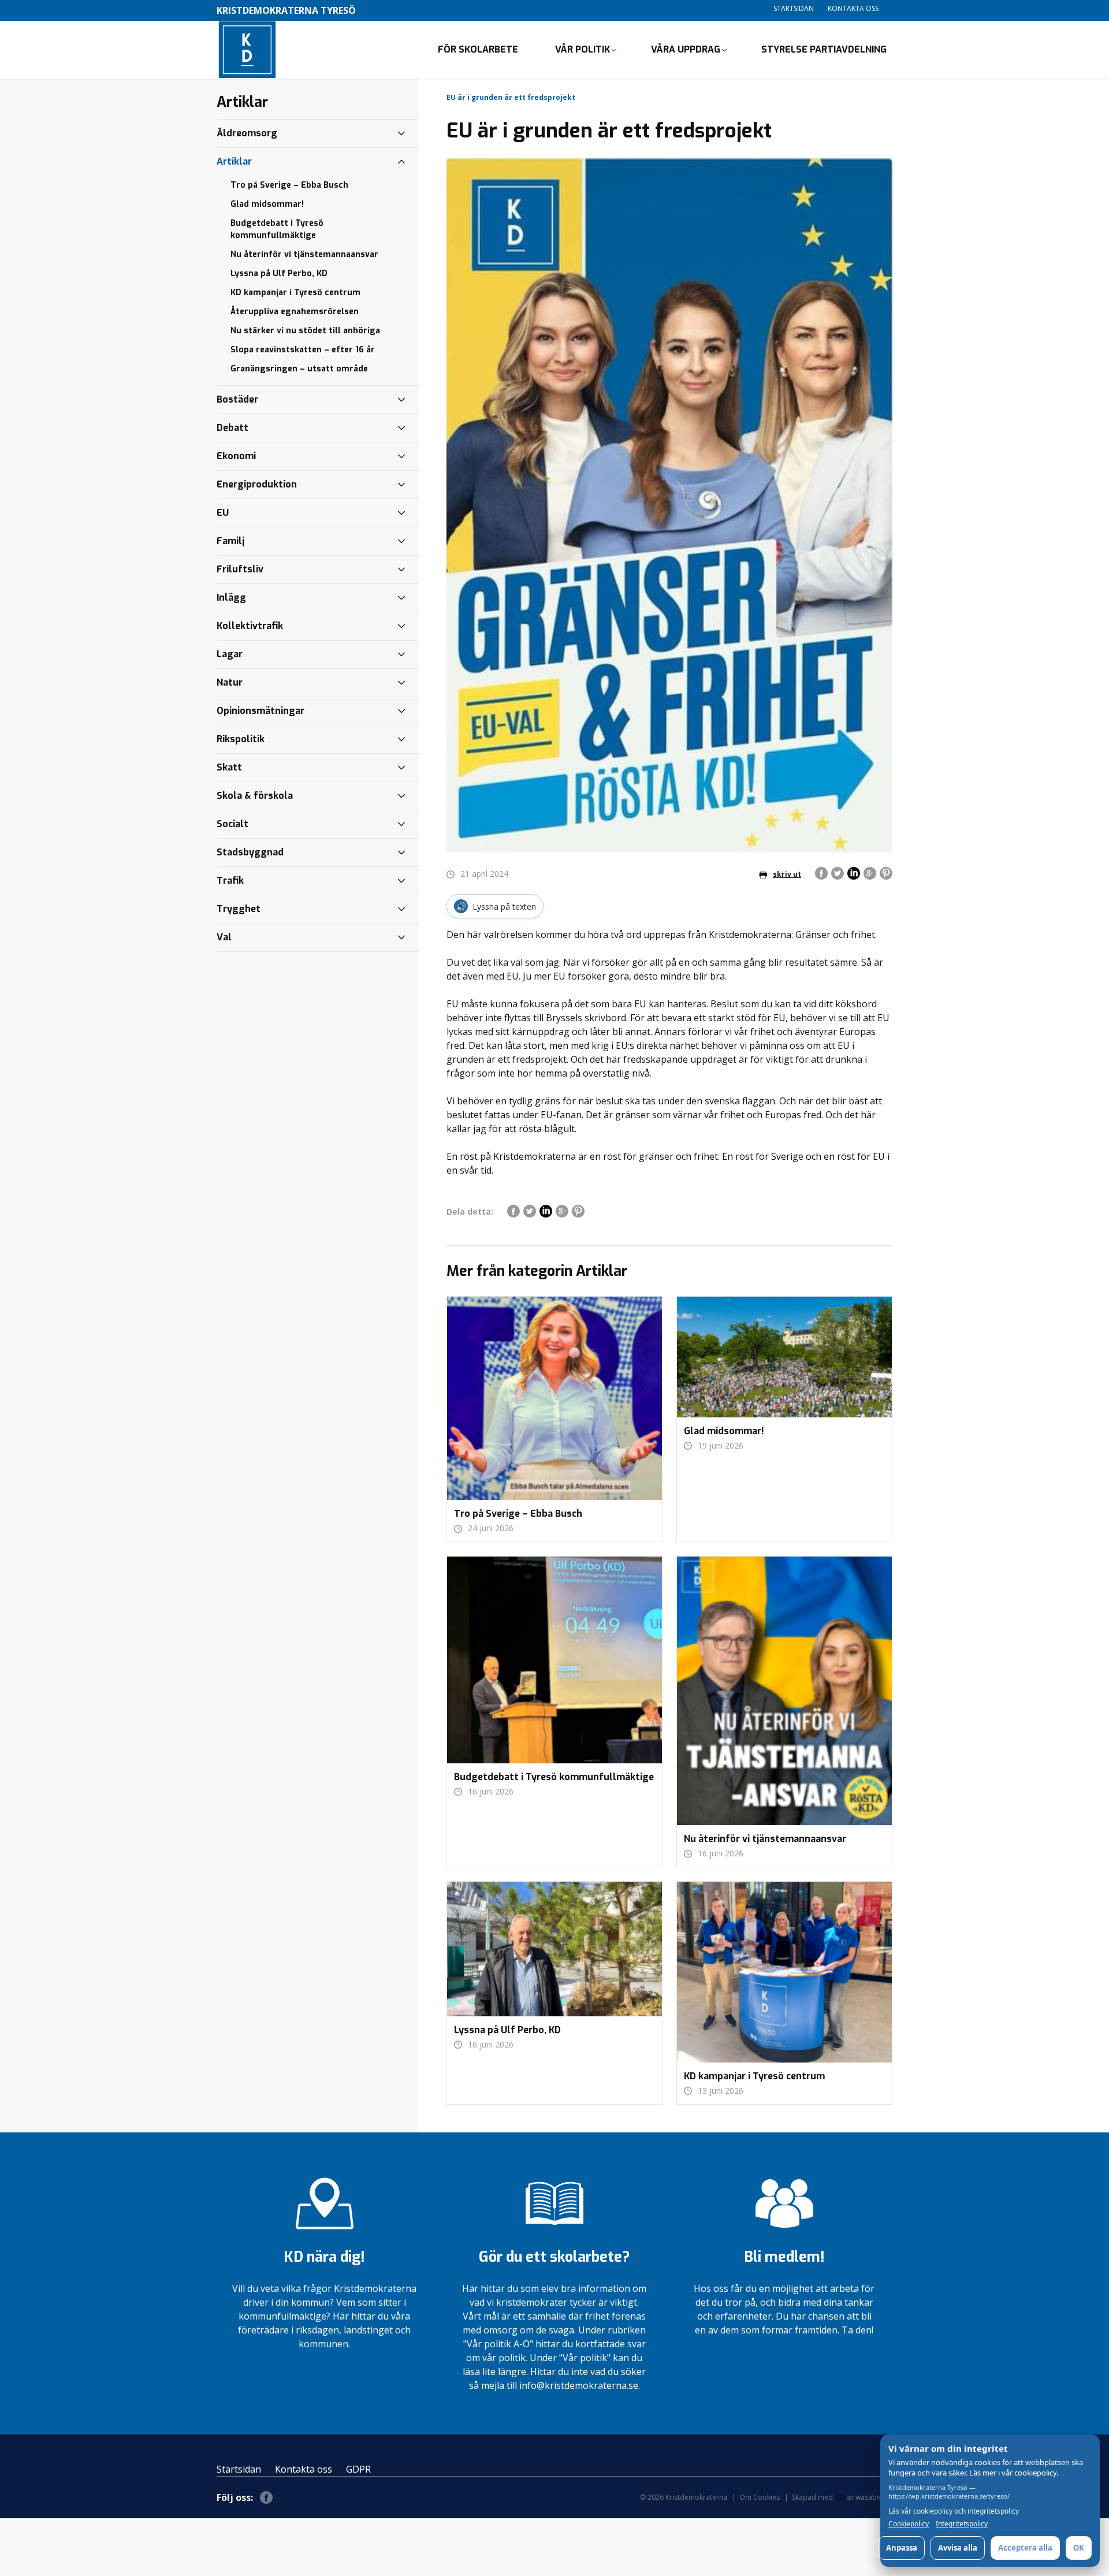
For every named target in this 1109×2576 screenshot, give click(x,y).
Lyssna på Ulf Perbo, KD (279, 273)
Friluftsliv (240, 569)
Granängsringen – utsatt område (299, 369)
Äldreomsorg (247, 133)
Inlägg (231, 598)
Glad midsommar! (267, 204)
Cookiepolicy (909, 2524)
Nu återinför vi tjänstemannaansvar (304, 254)
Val (224, 937)
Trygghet (239, 909)
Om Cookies (760, 2497)
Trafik (230, 881)
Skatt (229, 767)
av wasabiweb (869, 2497)
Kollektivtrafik (250, 626)
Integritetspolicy (962, 2524)
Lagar (230, 654)
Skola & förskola (255, 796)
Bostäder (237, 399)
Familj (230, 541)
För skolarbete (478, 49)
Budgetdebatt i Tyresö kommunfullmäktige (277, 229)
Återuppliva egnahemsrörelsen (295, 312)
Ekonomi (236, 456)
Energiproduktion (257, 484)
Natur (230, 682)
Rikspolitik (241, 739)
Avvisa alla (958, 2548)
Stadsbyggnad (250, 852)
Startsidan (794, 8)
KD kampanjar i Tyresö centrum (295, 293)
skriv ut (787, 874)
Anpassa (902, 2548)
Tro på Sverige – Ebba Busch (289, 185)
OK (1079, 2548)
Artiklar (234, 161)
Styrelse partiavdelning (824, 49)
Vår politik (583, 49)
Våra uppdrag (686, 49)
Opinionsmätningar (260, 711)
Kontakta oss (853, 8)
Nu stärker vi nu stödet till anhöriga (305, 331)
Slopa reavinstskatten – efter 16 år (303, 350)
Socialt (232, 824)
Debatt (232, 428)
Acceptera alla (1025, 2548)
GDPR (358, 2469)
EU (223, 513)
